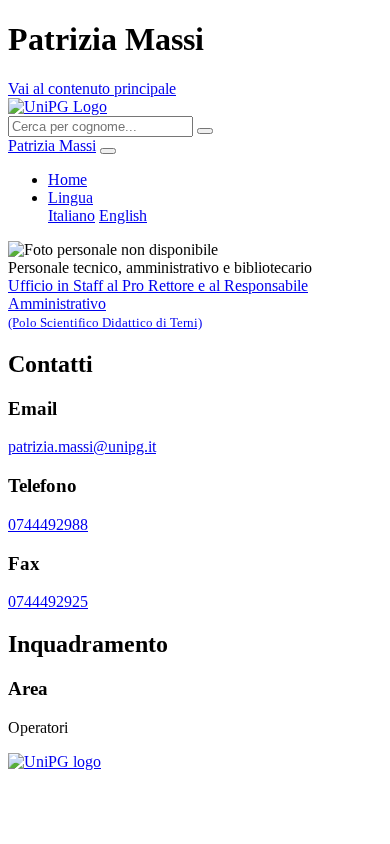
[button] (70, 197)
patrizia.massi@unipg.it (82, 446)
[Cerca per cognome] (205, 131)
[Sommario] (108, 151)
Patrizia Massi (52, 145)
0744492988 (48, 524)
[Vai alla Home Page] (54, 761)
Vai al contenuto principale (92, 88)
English (123, 215)
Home (67, 179)
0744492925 (48, 601)
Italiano (71, 215)
